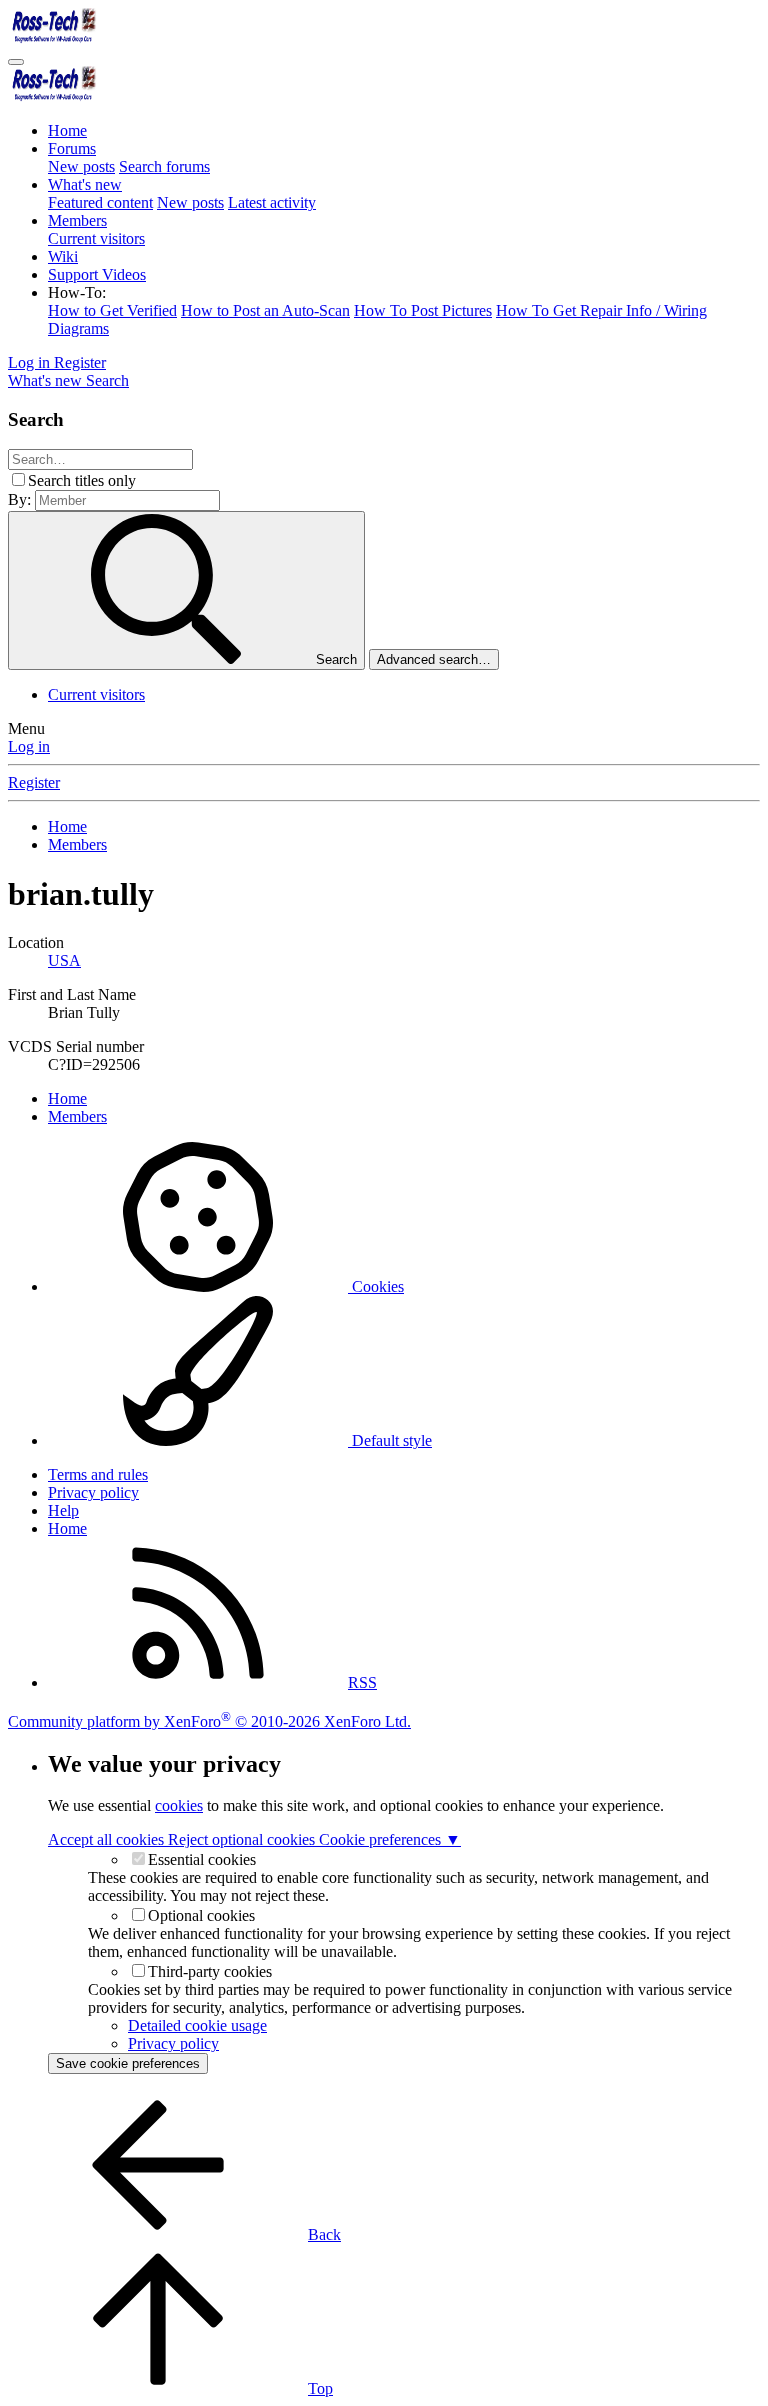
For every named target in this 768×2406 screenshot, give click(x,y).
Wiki (63, 256)
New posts (81, 166)
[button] (77, 292)
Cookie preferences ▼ (390, 1839)
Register (34, 782)
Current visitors (96, 238)
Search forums (164, 166)
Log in (29, 746)
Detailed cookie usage (197, 2025)
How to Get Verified (112, 310)
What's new (85, 184)
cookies (179, 1805)
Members (77, 220)
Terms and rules (98, 1474)
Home (67, 130)
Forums (72, 148)
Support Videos (97, 274)
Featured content (100, 202)
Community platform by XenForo (209, 1721)
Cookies (376, 1286)
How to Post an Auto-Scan (265, 310)
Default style (390, 1440)
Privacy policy (93, 1492)
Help (63, 1510)
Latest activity (272, 202)
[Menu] (16, 62)
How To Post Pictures (423, 310)
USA (64, 960)
